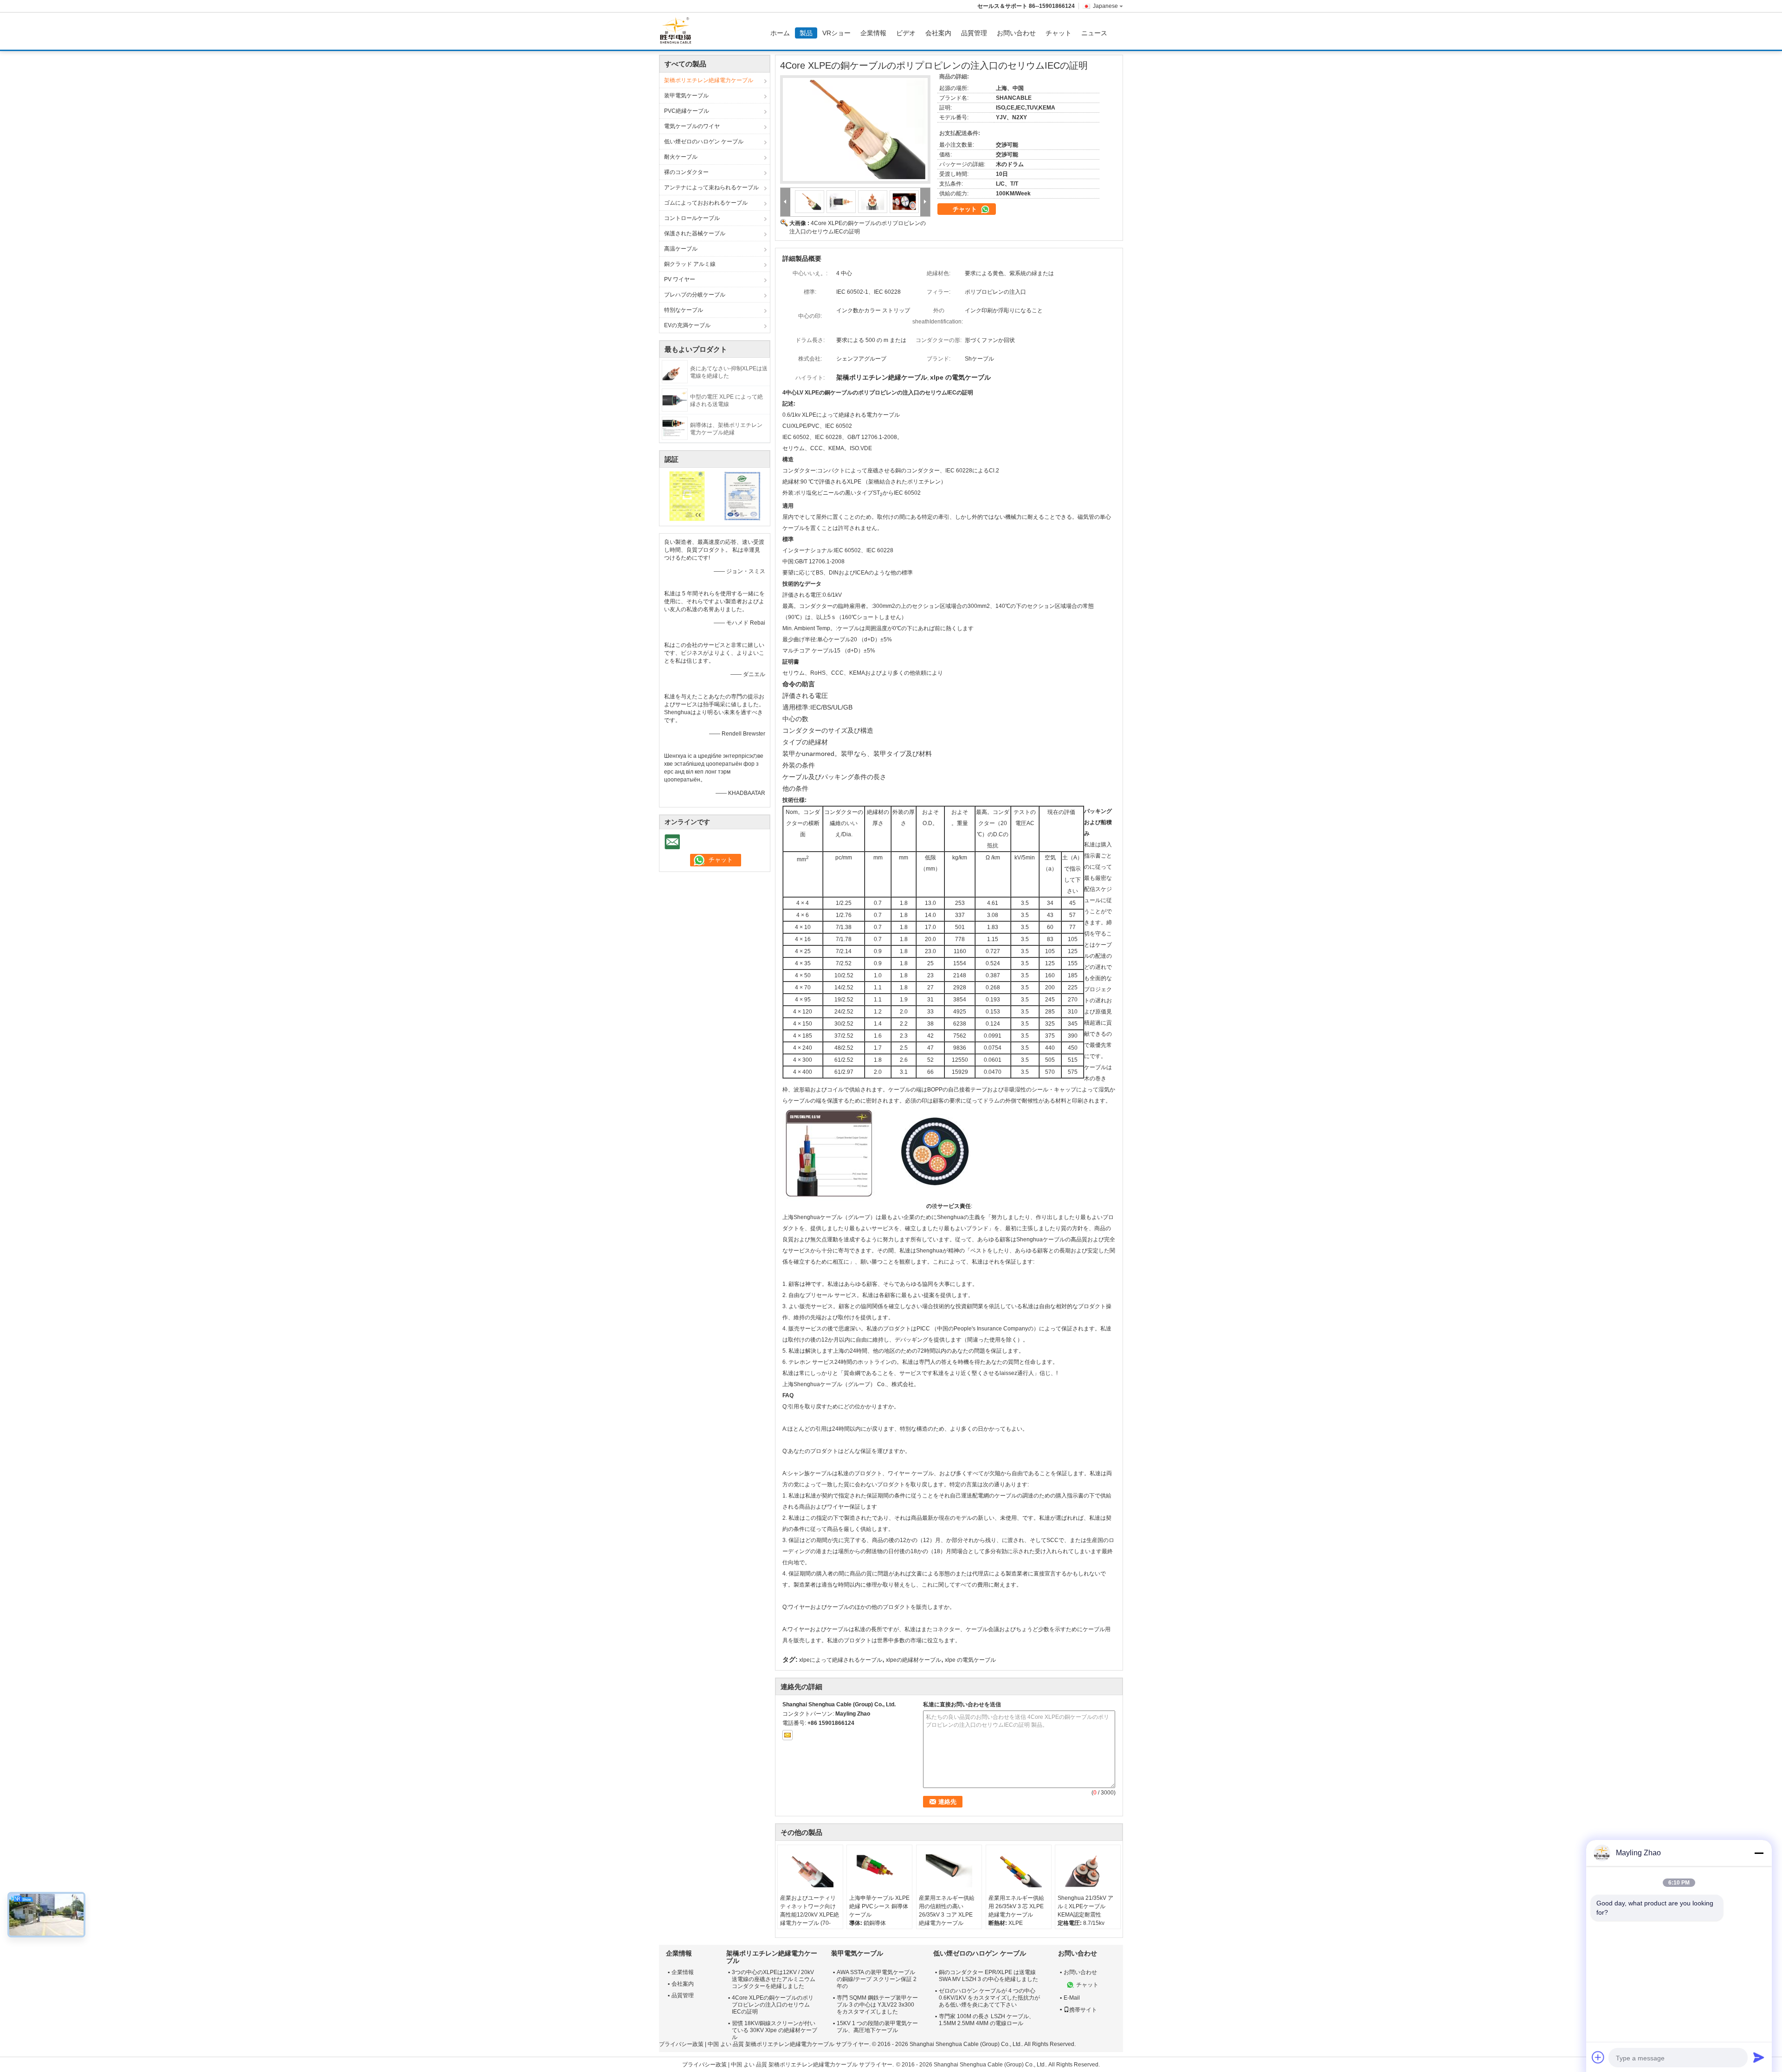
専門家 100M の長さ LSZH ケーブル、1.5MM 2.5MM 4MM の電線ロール (987, 2020)
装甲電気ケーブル (686, 96)
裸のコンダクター (686, 172)
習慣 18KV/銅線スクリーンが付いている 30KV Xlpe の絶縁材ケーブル (775, 2030)
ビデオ (906, 33)
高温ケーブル (681, 249)
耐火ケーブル (681, 157)
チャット (1059, 33)
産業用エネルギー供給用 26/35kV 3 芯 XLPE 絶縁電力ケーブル (1016, 1906)
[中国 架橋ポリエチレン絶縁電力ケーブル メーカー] (678, 31)
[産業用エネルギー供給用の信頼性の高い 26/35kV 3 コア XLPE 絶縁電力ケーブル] (949, 1871)
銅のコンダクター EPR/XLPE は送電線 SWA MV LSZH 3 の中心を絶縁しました (988, 1976)
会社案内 (938, 33)
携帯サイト (1083, 2010)
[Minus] (1759, 1853)
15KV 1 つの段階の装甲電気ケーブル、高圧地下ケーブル (877, 2027)
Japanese (1105, 6)
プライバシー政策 (681, 2044)
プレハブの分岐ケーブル (695, 295)
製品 (806, 33)
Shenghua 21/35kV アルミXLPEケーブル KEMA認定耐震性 (1085, 1906)
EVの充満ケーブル (687, 325)
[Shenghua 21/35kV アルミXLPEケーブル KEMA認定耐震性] (1088, 1871)
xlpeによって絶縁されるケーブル (841, 1660)
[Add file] (1598, 2057)
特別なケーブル (684, 310)
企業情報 (873, 33)
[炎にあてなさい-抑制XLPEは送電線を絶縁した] (675, 371)
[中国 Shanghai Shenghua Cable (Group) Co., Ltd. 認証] (687, 496)
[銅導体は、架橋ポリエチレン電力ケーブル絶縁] (675, 428)
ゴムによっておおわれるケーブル (706, 203)
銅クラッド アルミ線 (690, 264)
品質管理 (974, 33)
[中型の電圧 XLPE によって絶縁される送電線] (675, 400)
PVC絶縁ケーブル (687, 111)
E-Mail (1072, 1998)
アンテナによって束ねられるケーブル (711, 187)
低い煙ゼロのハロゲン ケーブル (704, 142)
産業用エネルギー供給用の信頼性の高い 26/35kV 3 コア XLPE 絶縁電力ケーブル (947, 1911)
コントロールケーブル (692, 218)
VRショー (836, 33)
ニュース (1094, 33)
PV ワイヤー (680, 279)
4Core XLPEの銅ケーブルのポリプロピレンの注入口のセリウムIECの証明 (773, 2005)
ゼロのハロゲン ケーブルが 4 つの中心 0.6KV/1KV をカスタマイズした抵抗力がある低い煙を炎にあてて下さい (989, 1998)
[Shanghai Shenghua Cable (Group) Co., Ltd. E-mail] (788, 1735)
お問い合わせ (1016, 33)
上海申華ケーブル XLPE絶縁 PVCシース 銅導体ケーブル (879, 1906)
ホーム (780, 33)
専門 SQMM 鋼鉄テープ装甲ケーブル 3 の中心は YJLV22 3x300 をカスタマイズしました (877, 2005)
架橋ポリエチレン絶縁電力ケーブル (709, 80)
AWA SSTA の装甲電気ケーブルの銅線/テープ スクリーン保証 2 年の (877, 1979)
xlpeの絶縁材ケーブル (914, 1660)
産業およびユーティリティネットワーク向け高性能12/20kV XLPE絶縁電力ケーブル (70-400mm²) (810, 1915)
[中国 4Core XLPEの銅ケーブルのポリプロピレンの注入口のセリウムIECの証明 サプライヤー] (855, 129)
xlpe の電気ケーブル (970, 1660)
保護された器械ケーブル (695, 233)
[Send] (1759, 2057)
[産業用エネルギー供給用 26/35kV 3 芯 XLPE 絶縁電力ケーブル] (1019, 1871)
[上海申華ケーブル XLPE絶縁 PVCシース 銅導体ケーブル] (879, 1871)
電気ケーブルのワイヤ (692, 126)
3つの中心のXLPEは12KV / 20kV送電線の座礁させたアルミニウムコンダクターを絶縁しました (774, 1979)
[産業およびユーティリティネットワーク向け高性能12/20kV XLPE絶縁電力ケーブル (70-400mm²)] (810, 1871)
